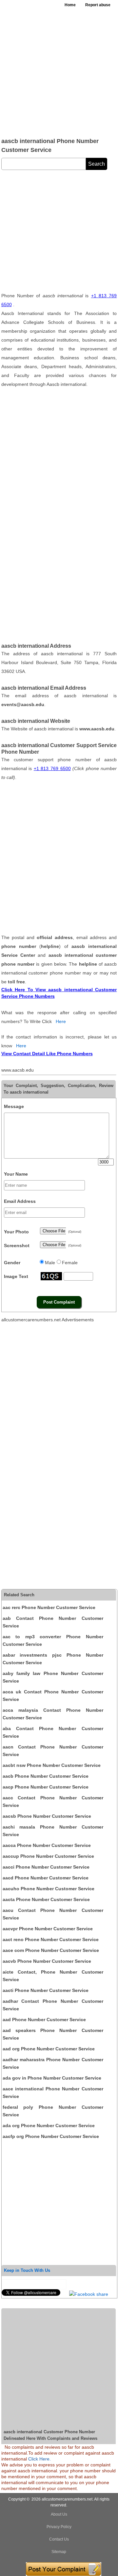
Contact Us (59, 2539)
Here (61, 1021)
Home (70, 5)
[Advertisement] (59, 72)
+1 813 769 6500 (52, 768)
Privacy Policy (59, 2527)
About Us (59, 2514)
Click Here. (39, 2459)
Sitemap (59, 2552)
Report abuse (98, 5)
